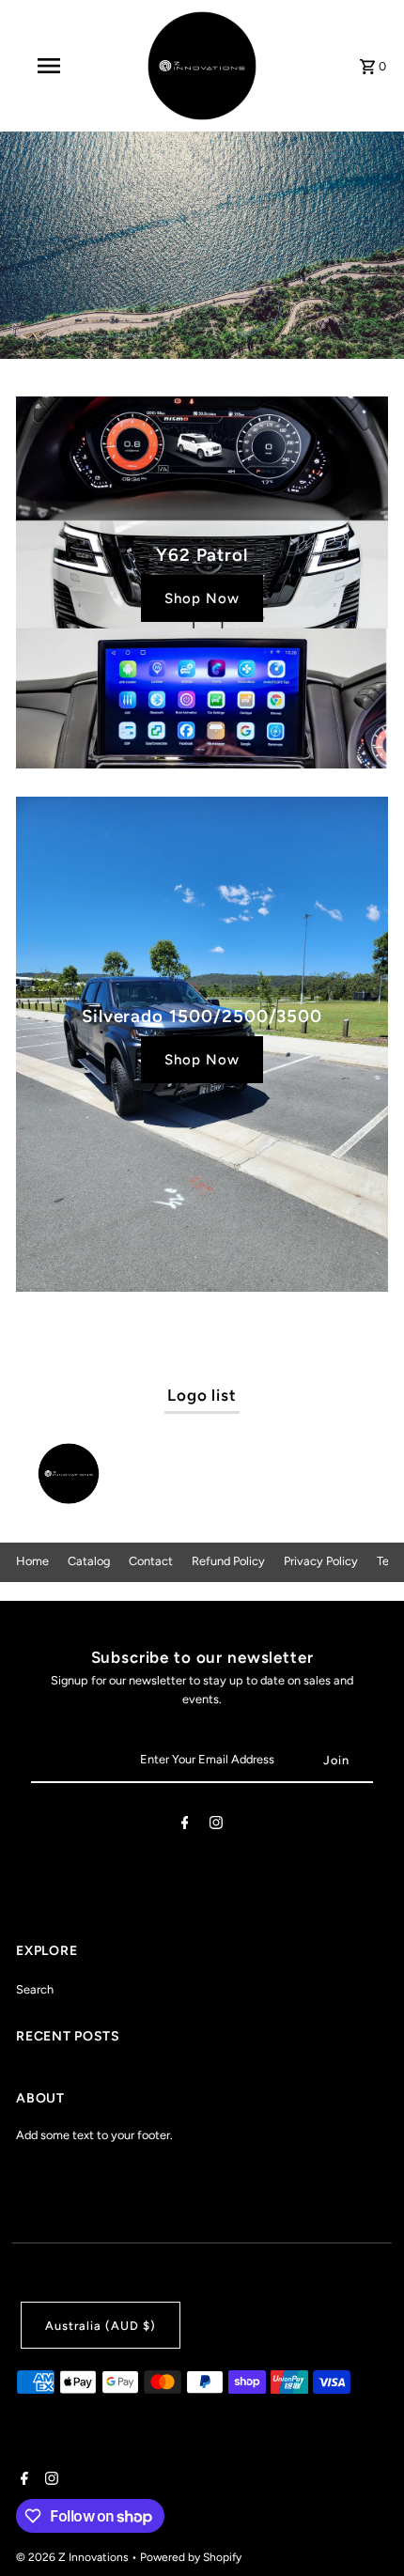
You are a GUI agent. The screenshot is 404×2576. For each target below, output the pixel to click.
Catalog (89, 1561)
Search (35, 1989)
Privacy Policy (321, 1561)
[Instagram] (216, 1826)
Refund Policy (228, 1561)
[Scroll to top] (364, 2527)
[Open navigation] (52, 66)
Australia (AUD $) (101, 2326)
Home (32, 1561)
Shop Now (202, 598)
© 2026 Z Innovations (74, 2557)
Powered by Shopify (191, 2557)
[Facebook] (185, 1826)
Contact (151, 1561)
